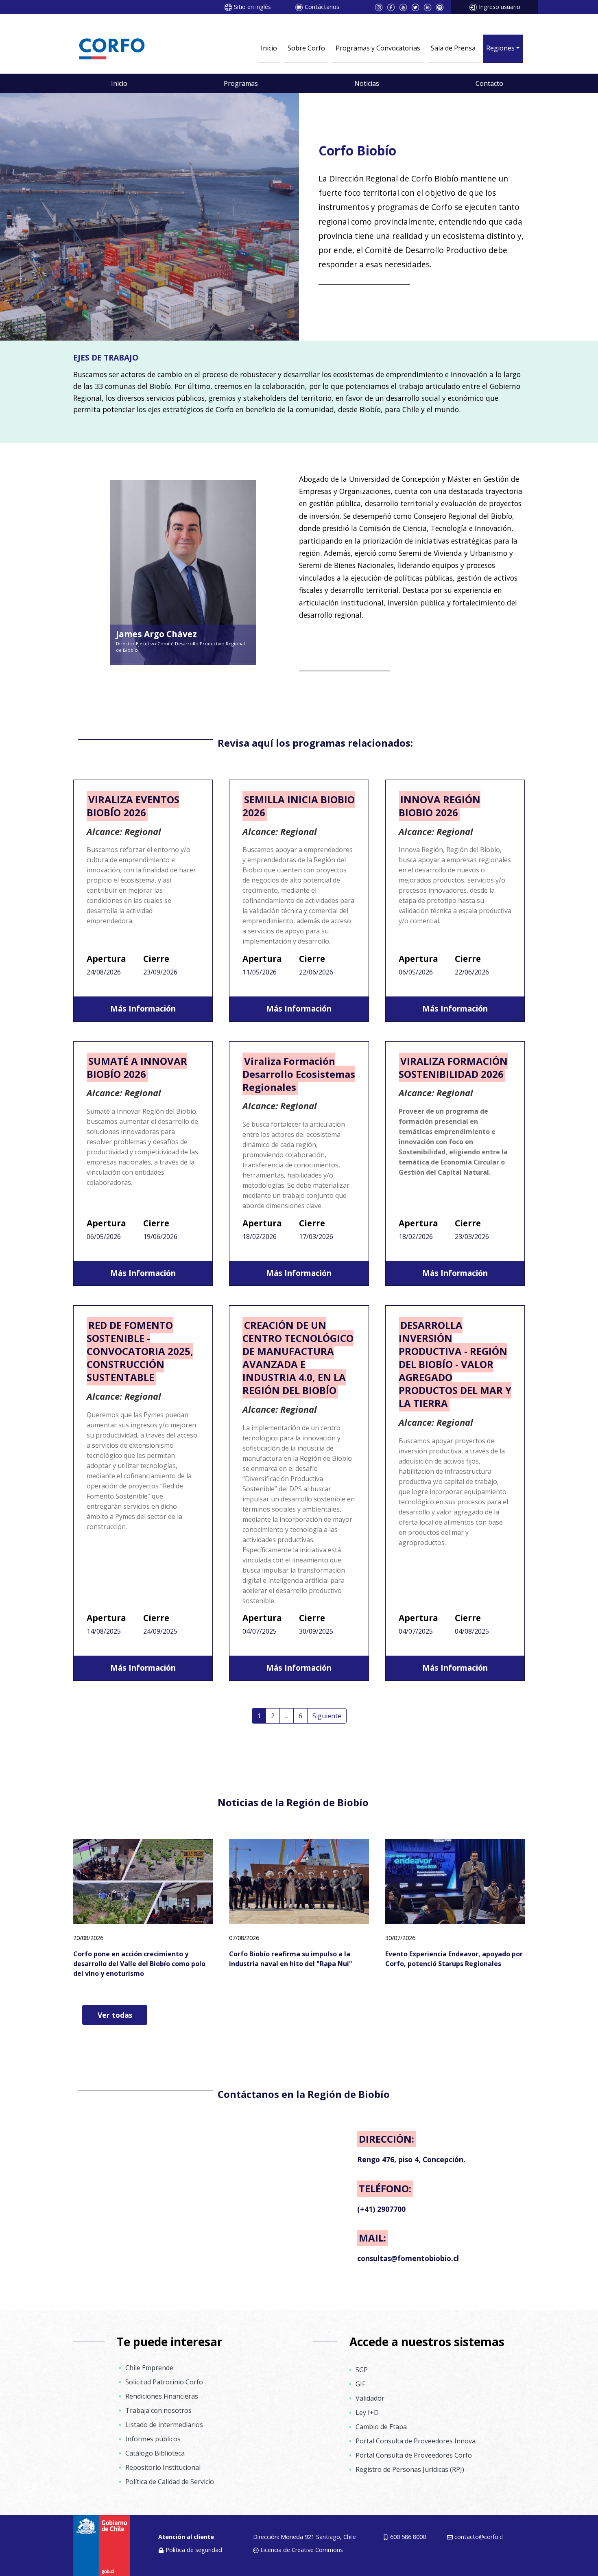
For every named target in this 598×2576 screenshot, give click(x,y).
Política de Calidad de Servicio (170, 2482)
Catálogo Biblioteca (155, 2453)
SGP (362, 2370)
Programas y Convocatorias (378, 48)
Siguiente (327, 1716)
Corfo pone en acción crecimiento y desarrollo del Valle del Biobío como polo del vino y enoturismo (139, 1964)
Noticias (367, 83)
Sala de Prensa (453, 48)
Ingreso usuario (500, 7)
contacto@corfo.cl (479, 2537)
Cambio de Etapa (381, 2427)
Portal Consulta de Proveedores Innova (416, 2441)
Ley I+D (367, 2412)
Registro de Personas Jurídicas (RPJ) (410, 2469)
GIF (360, 2384)
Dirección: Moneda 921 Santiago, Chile (304, 2537)
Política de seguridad (194, 2550)
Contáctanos (322, 7)
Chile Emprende (149, 2368)
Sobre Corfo (306, 48)
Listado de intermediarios (164, 2425)
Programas (241, 83)
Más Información (143, 1008)
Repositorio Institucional (163, 2467)
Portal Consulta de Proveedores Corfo (414, 2455)
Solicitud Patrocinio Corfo (164, 2382)
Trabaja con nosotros (158, 2410)
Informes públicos (153, 2439)
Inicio (269, 48)
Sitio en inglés (252, 7)
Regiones (500, 48)
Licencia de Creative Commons (302, 2550)
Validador (370, 2398)
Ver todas (115, 2015)
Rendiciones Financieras (162, 2396)
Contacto (489, 83)
